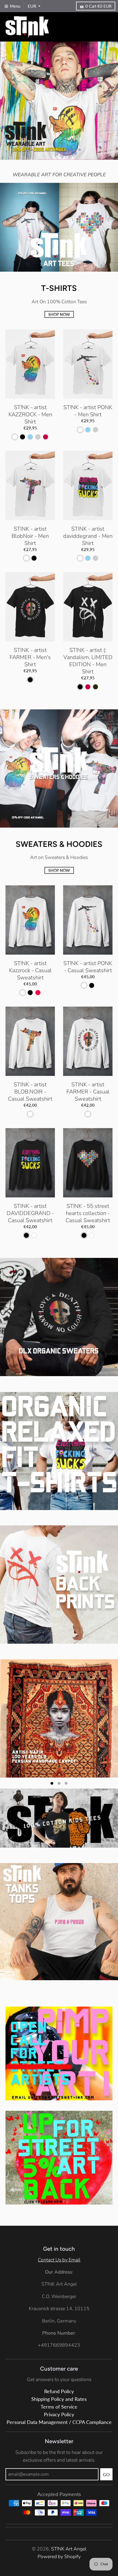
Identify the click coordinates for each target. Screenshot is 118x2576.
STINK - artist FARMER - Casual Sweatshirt (88, 1092)
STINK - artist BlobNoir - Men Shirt (30, 536)
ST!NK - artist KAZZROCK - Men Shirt (30, 414)
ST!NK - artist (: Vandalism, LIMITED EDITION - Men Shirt (88, 661)
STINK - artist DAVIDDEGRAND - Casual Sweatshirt (30, 1213)
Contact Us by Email (59, 2189)
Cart (98, 6)
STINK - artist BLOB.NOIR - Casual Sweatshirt (30, 1092)
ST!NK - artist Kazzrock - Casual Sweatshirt (30, 970)
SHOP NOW (59, 314)
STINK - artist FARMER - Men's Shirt (30, 657)
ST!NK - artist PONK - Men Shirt (88, 411)
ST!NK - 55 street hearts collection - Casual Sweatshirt (88, 1213)
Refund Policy (59, 2320)
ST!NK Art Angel (69, 2478)
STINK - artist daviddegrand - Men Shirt (88, 536)
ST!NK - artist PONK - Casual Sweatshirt (88, 967)
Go (106, 2403)
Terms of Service (59, 2336)
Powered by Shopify (59, 2486)
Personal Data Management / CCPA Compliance (59, 2351)
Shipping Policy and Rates (59, 2328)
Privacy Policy (59, 2344)
